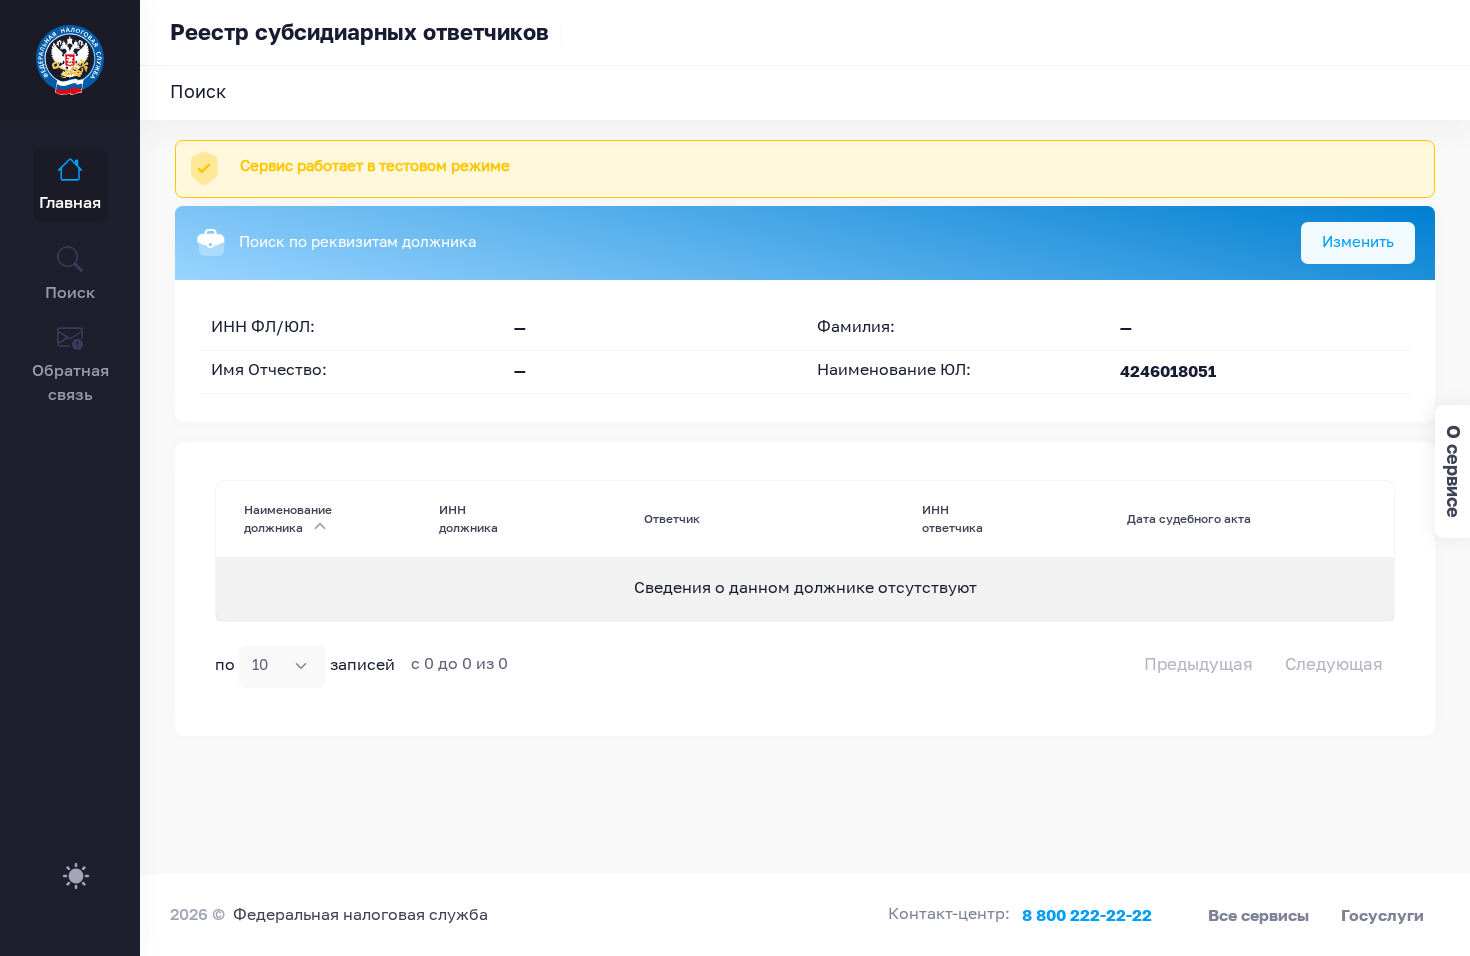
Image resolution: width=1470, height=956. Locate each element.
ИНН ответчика (952, 518)
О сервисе (1453, 471)
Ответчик (672, 518)
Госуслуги (1382, 915)
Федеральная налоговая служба (360, 916)
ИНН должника (468, 518)
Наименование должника (288, 518)
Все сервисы (1258, 915)
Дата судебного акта (1189, 518)
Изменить (1358, 242)
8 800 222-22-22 (1087, 915)
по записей (305, 666)
